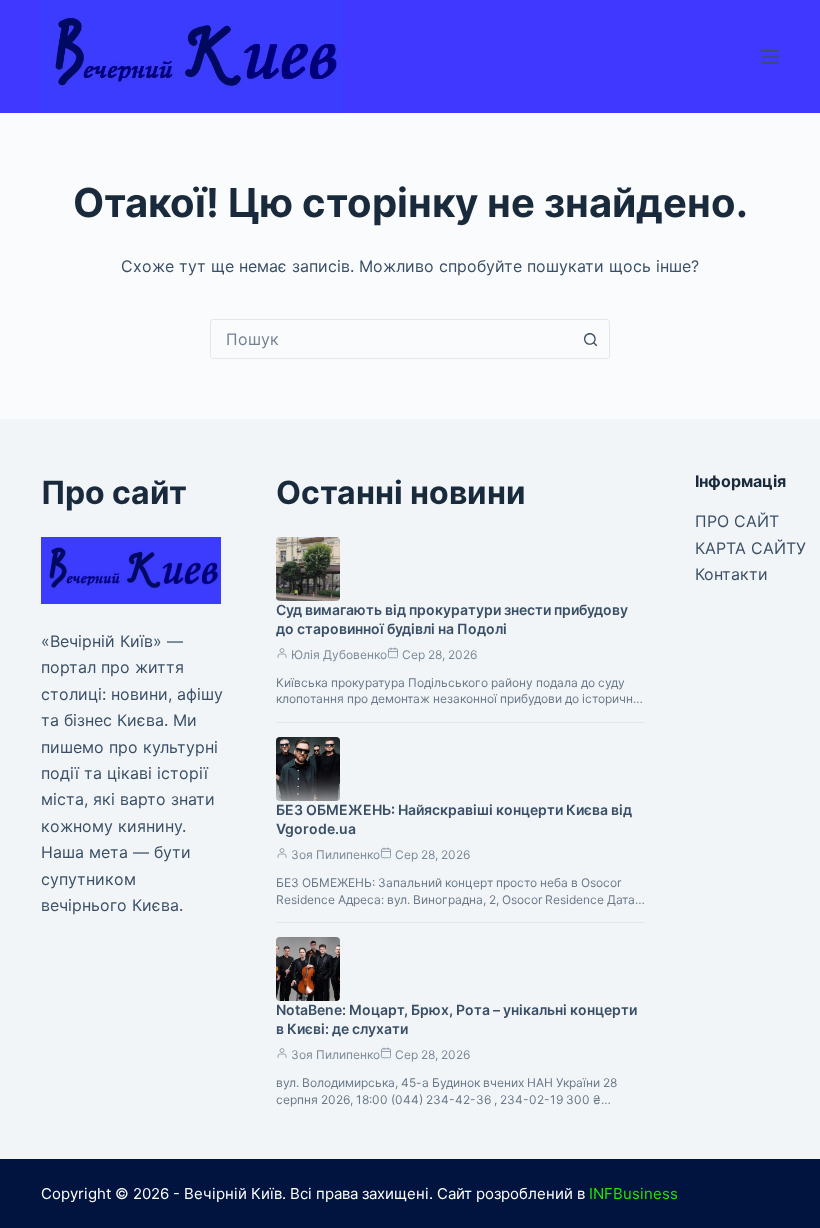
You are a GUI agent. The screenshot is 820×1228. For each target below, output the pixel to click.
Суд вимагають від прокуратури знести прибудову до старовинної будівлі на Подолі (452, 619)
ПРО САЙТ (737, 521)
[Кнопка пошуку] (590, 339)
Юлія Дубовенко (339, 654)
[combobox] (391, 339)
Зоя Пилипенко (335, 854)
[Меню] (770, 57)
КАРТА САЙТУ (750, 548)
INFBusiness (633, 1193)
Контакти (731, 574)
